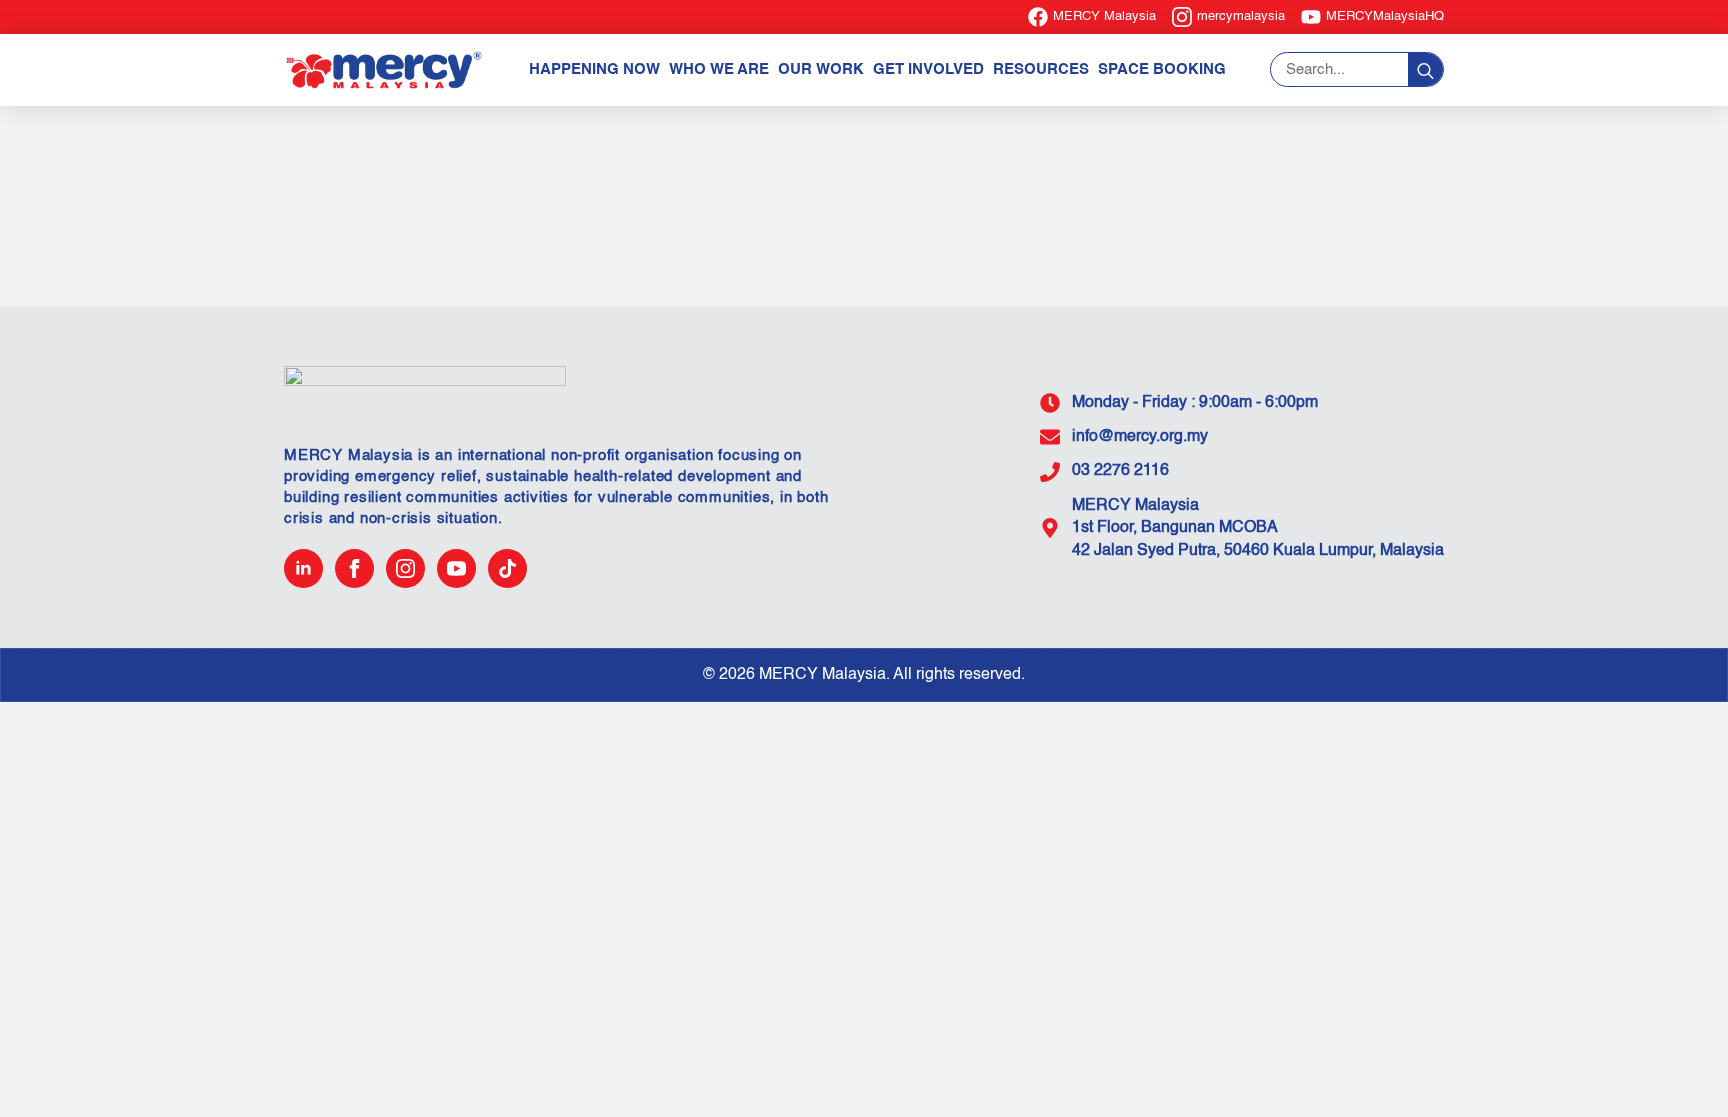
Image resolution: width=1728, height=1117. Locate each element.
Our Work (821, 69)
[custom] (507, 568)
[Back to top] (1678, 1067)
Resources (1041, 69)
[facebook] (354, 568)
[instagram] (405, 568)
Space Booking (1162, 69)
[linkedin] (303, 568)
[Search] (1425, 70)
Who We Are (719, 69)
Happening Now (594, 69)
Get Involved (928, 69)
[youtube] (456, 568)
